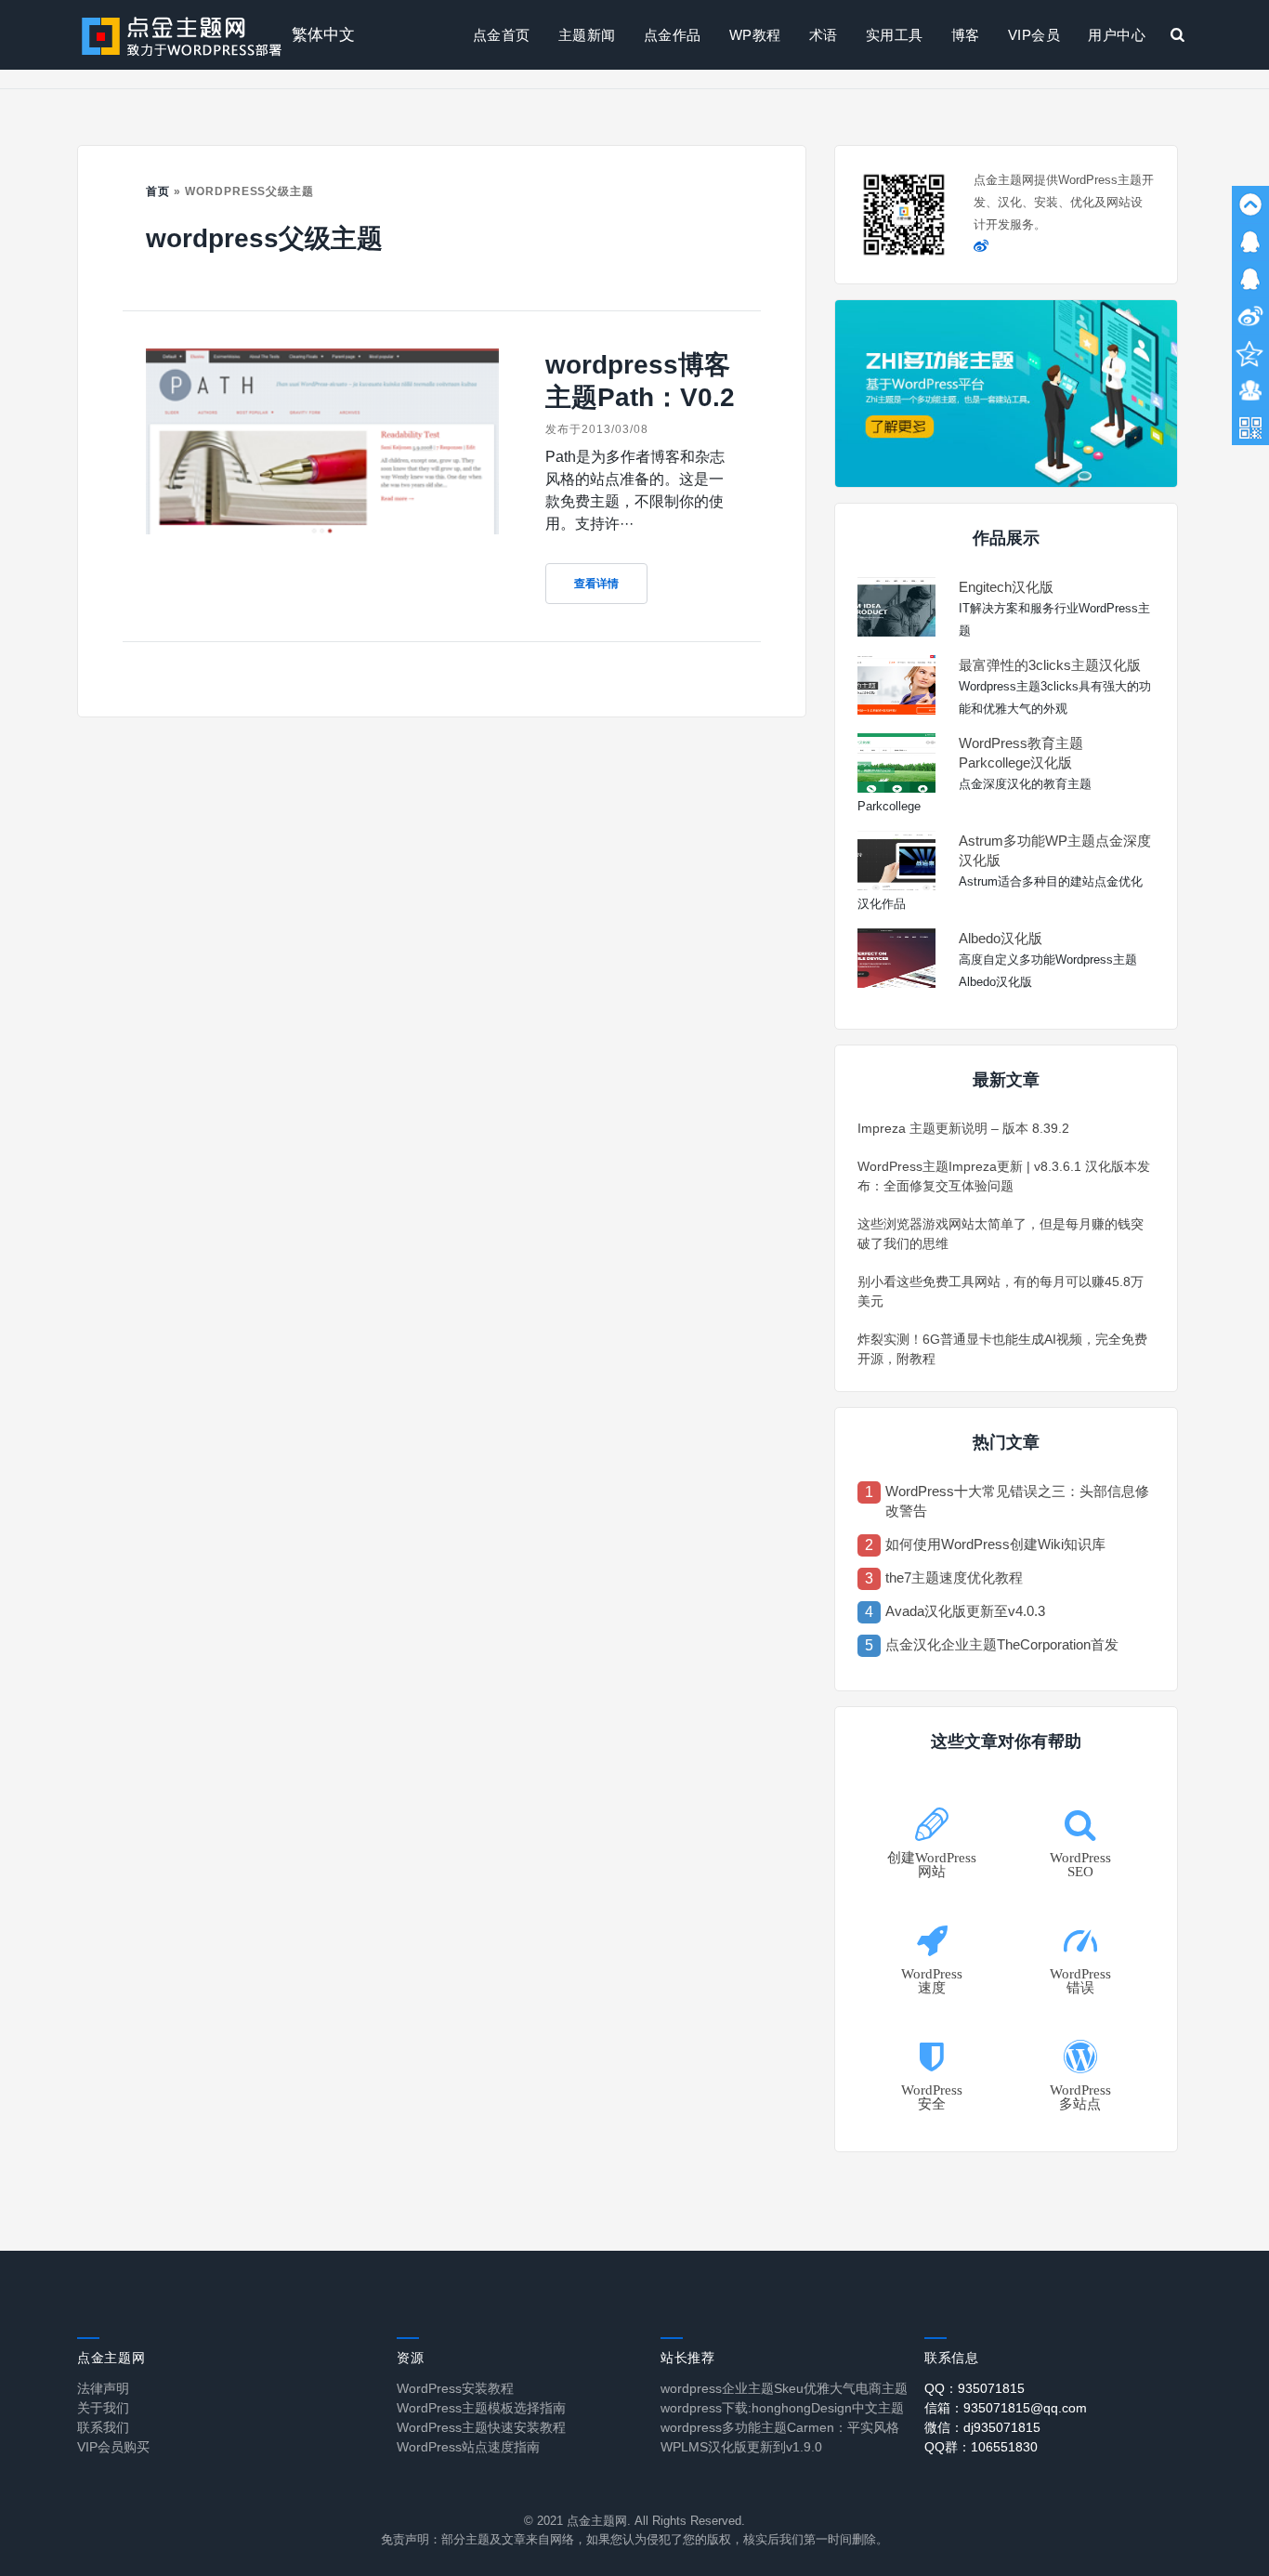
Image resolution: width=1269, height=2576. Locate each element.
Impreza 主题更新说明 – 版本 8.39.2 (963, 1128)
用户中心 (1117, 35)
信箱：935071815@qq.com (1006, 2408)
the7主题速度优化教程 (954, 1577)
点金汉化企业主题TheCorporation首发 (1002, 1644)
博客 (966, 35)
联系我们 (103, 2427)
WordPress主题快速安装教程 (481, 2427)
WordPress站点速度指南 (468, 2447)
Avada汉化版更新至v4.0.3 (965, 1611)
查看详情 (596, 584)
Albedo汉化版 (1001, 938)
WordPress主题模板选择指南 (481, 2408)
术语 (824, 35)
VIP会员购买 (113, 2447)
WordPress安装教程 (455, 2388)
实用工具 (895, 35)
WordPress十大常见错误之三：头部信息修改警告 (1017, 1501)
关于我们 (103, 2408)
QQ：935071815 (975, 2388)
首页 (158, 191)
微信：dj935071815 (982, 2427)
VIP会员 (1034, 35)
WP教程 (755, 35)
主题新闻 (587, 35)
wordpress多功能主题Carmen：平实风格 (780, 2427)
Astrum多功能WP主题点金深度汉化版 (1055, 850)
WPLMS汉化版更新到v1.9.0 (741, 2447)
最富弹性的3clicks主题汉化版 (1050, 665)
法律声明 (103, 2388)
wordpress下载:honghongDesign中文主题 (782, 2408)
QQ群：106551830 (981, 2447)
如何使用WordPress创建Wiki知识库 (995, 1544)
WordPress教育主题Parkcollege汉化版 (1021, 753)
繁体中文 (323, 35)
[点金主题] (182, 35)
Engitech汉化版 (1006, 587)
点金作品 (673, 35)
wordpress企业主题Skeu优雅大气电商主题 (784, 2388)
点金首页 (502, 35)
